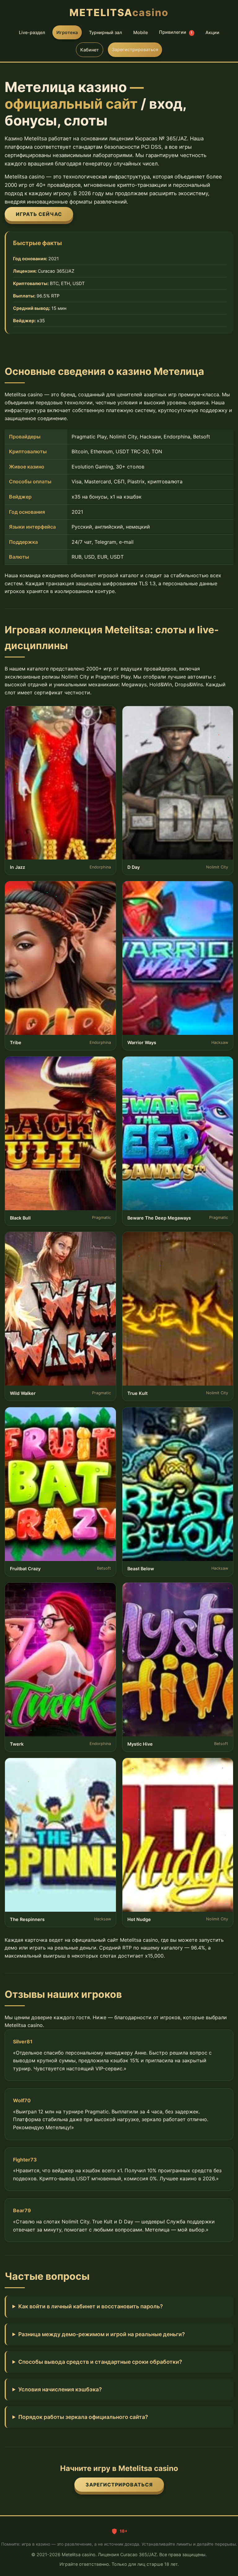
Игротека (67, 32)
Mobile (141, 32)
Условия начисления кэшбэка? (60, 2389)
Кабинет (90, 50)
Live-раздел (32, 32)
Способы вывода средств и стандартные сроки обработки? (100, 2362)
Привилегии (176, 32)
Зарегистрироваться (135, 49)
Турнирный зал (106, 32)
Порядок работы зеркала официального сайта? (83, 2417)
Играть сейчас (39, 214)
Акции (212, 32)
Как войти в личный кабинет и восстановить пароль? (91, 2306)
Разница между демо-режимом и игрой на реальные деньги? (102, 2334)
